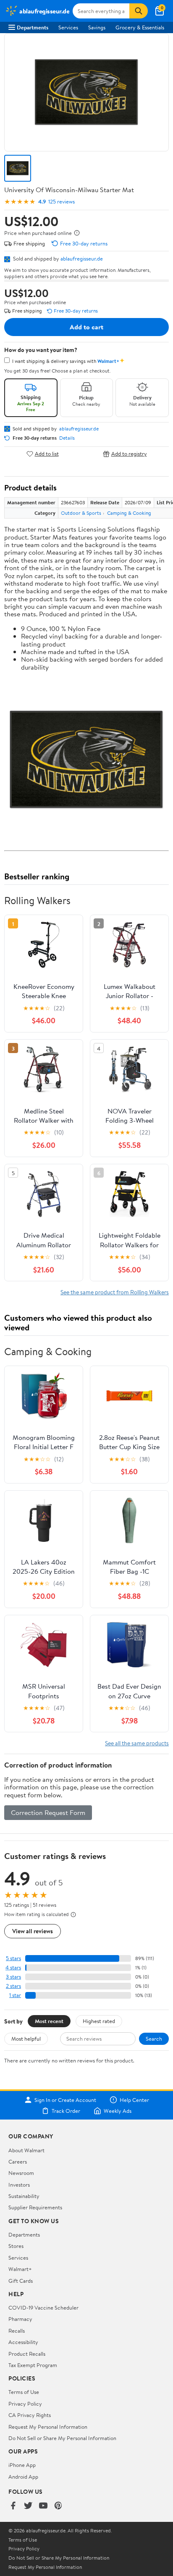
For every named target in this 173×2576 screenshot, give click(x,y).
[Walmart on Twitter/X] (28, 2506)
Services (68, 27)
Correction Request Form (48, 1812)
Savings (97, 27)
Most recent (49, 2021)
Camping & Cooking (129, 513)
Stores (16, 2246)
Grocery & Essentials (140, 27)
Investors (19, 2185)
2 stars (13, 1986)
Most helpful (26, 2039)
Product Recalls (27, 2354)
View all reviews (33, 1931)
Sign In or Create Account (65, 2100)
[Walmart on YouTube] (43, 2506)
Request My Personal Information (48, 2427)
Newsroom (21, 2173)
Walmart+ (20, 2269)
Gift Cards (21, 2281)
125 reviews (62, 202)
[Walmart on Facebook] (13, 2506)
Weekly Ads (118, 2111)
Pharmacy (20, 2319)
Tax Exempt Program (33, 2365)
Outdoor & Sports (81, 513)
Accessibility (23, 2342)
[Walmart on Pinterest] (58, 2506)
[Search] (139, 11)
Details (67, 438)
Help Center (134, 2100)
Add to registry (129, 454)
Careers (18, 2161)
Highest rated (99, 2021)
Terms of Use (24, 2392)
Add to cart (86, 327)
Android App (23, 2477)
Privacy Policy (25, 2404)
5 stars (13, 1958)
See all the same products (137, 1743)
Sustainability (24, 2196)
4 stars (13, 1967)
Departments (33, 27)
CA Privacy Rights (30, 2415)
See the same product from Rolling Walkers (115, 1292)
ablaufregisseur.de (82, 258)
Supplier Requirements (35, 2207)
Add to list (47, 454)
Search (154, 2039)
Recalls (17, 2331)
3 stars (13, 1977)
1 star (15, 1995)
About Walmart (26, 2150)
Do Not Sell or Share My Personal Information (62, 2438)
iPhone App (22, 2465)
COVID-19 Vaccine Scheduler (43, 2307)
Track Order (66, 2111)
